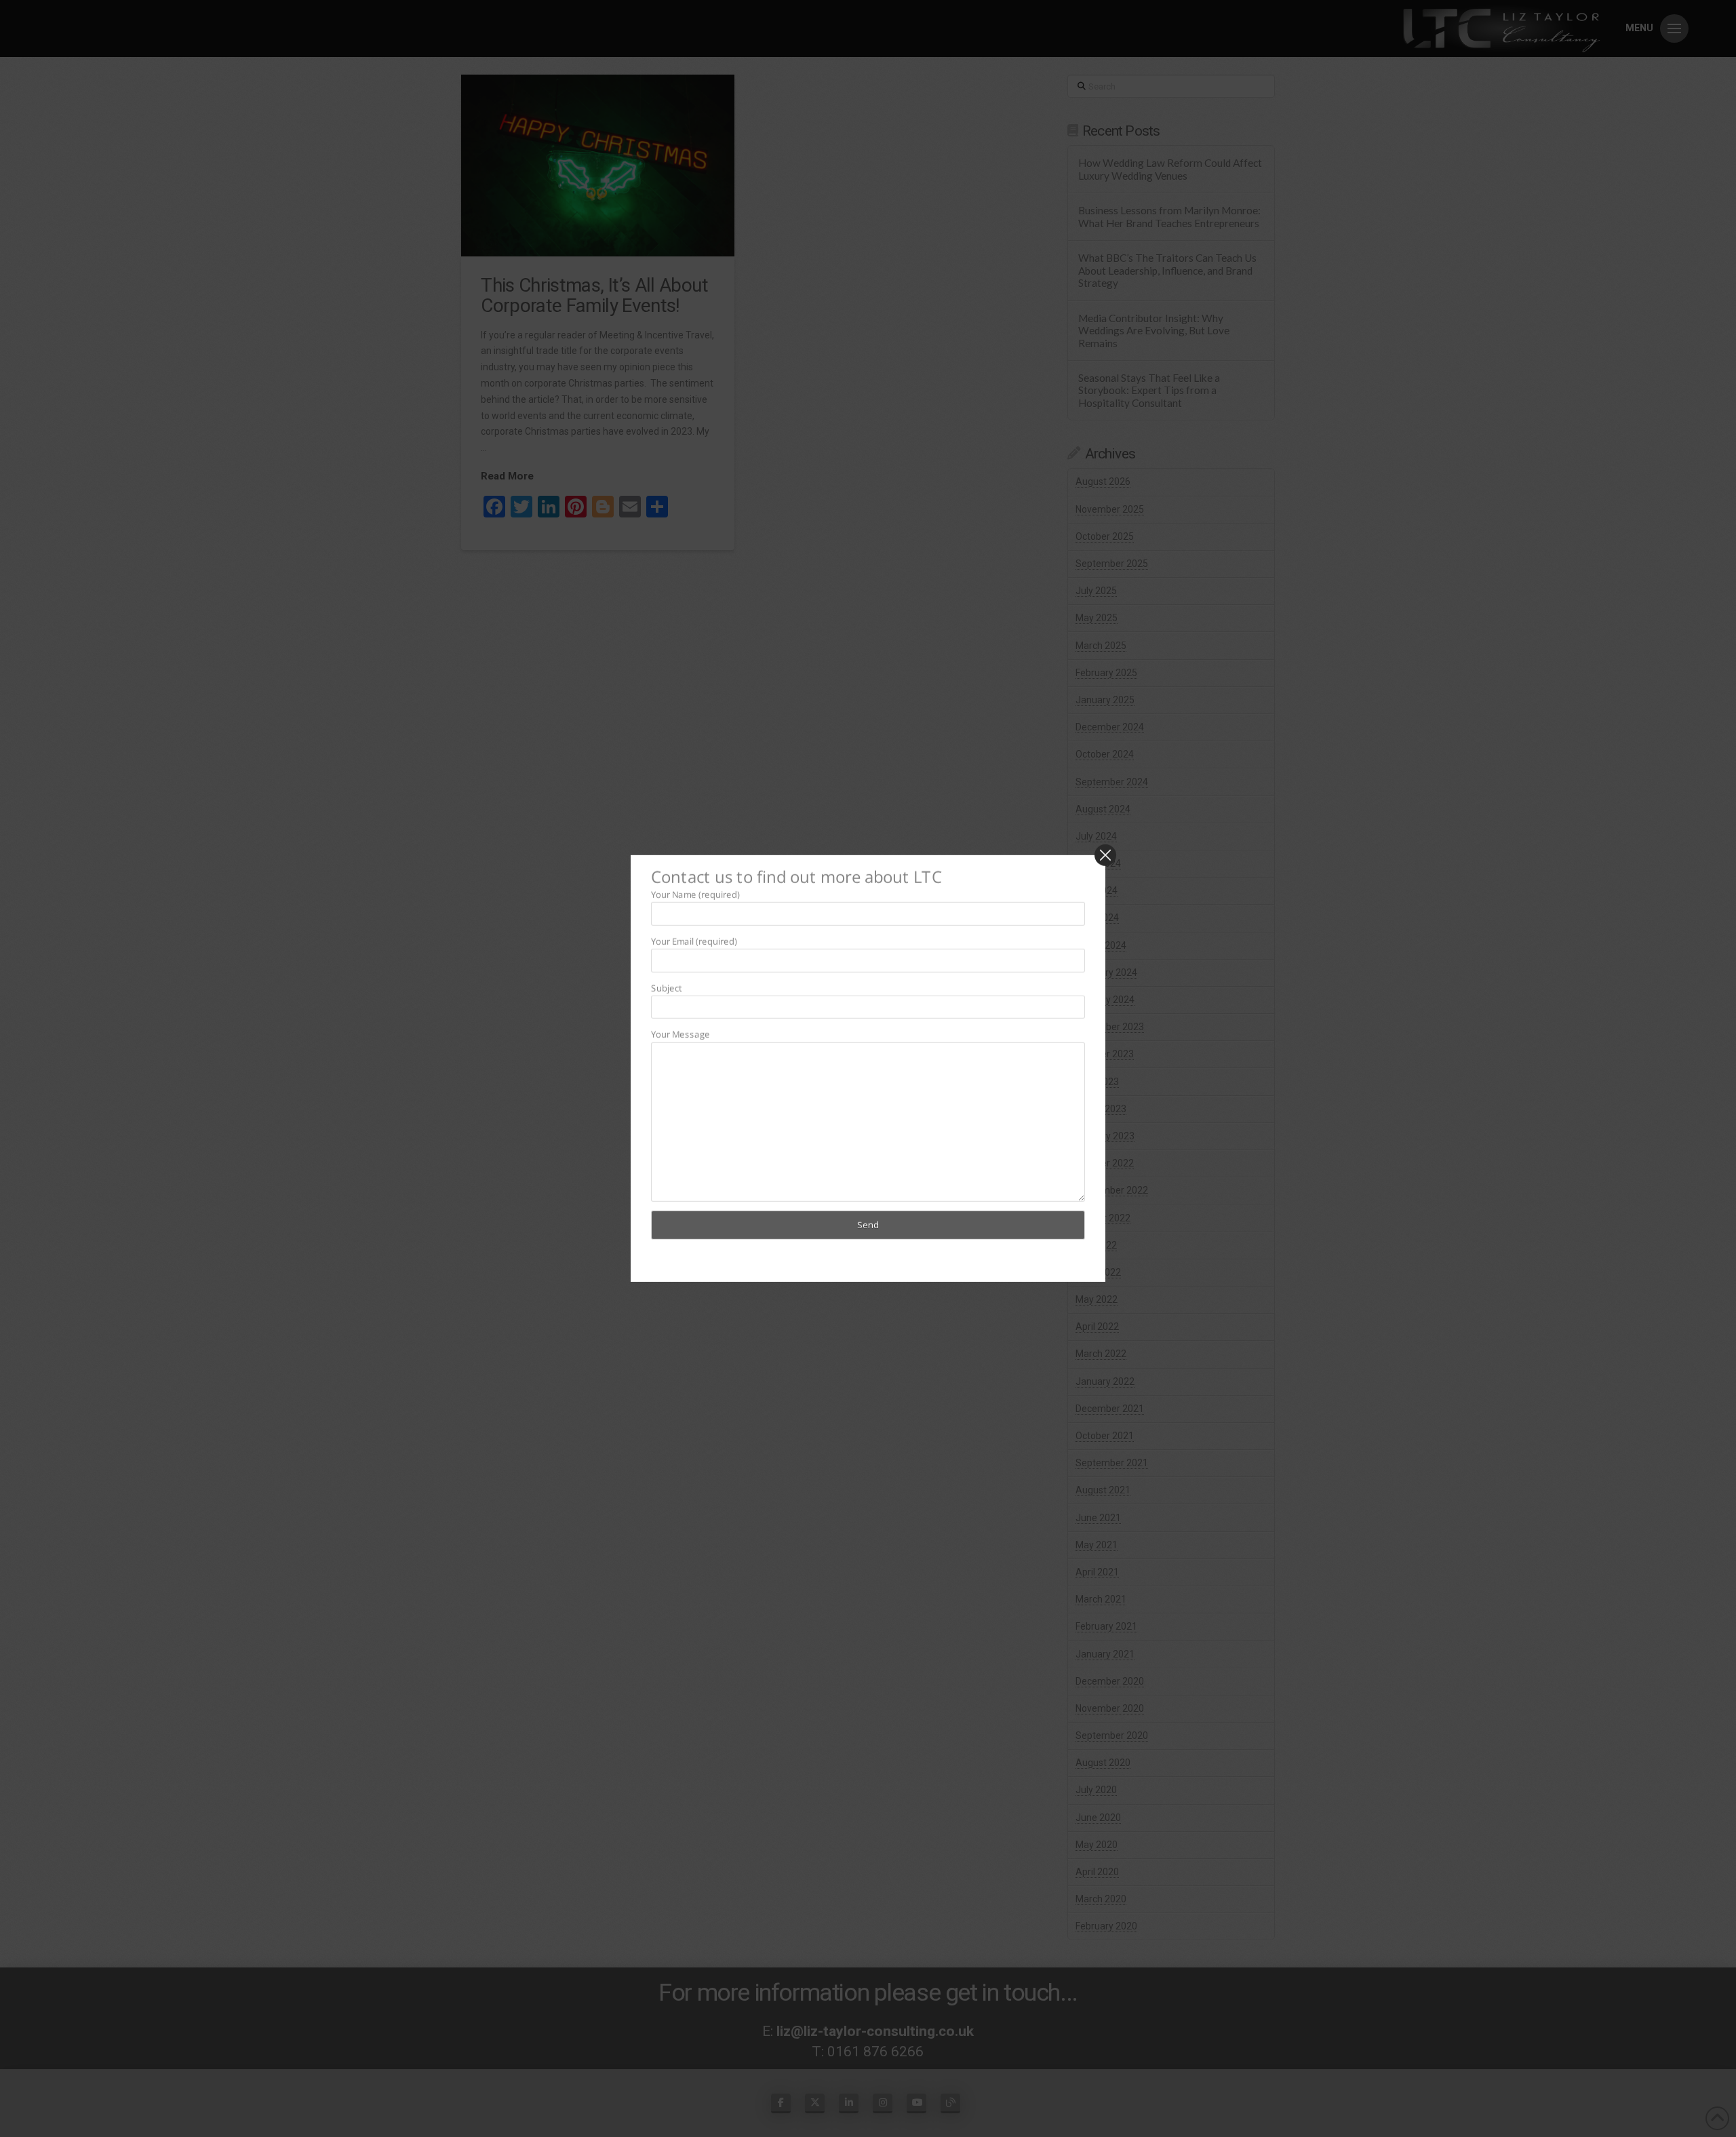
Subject (666, 987)
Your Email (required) (694, 941)
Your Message (680, 1034)
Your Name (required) (695, 894)
